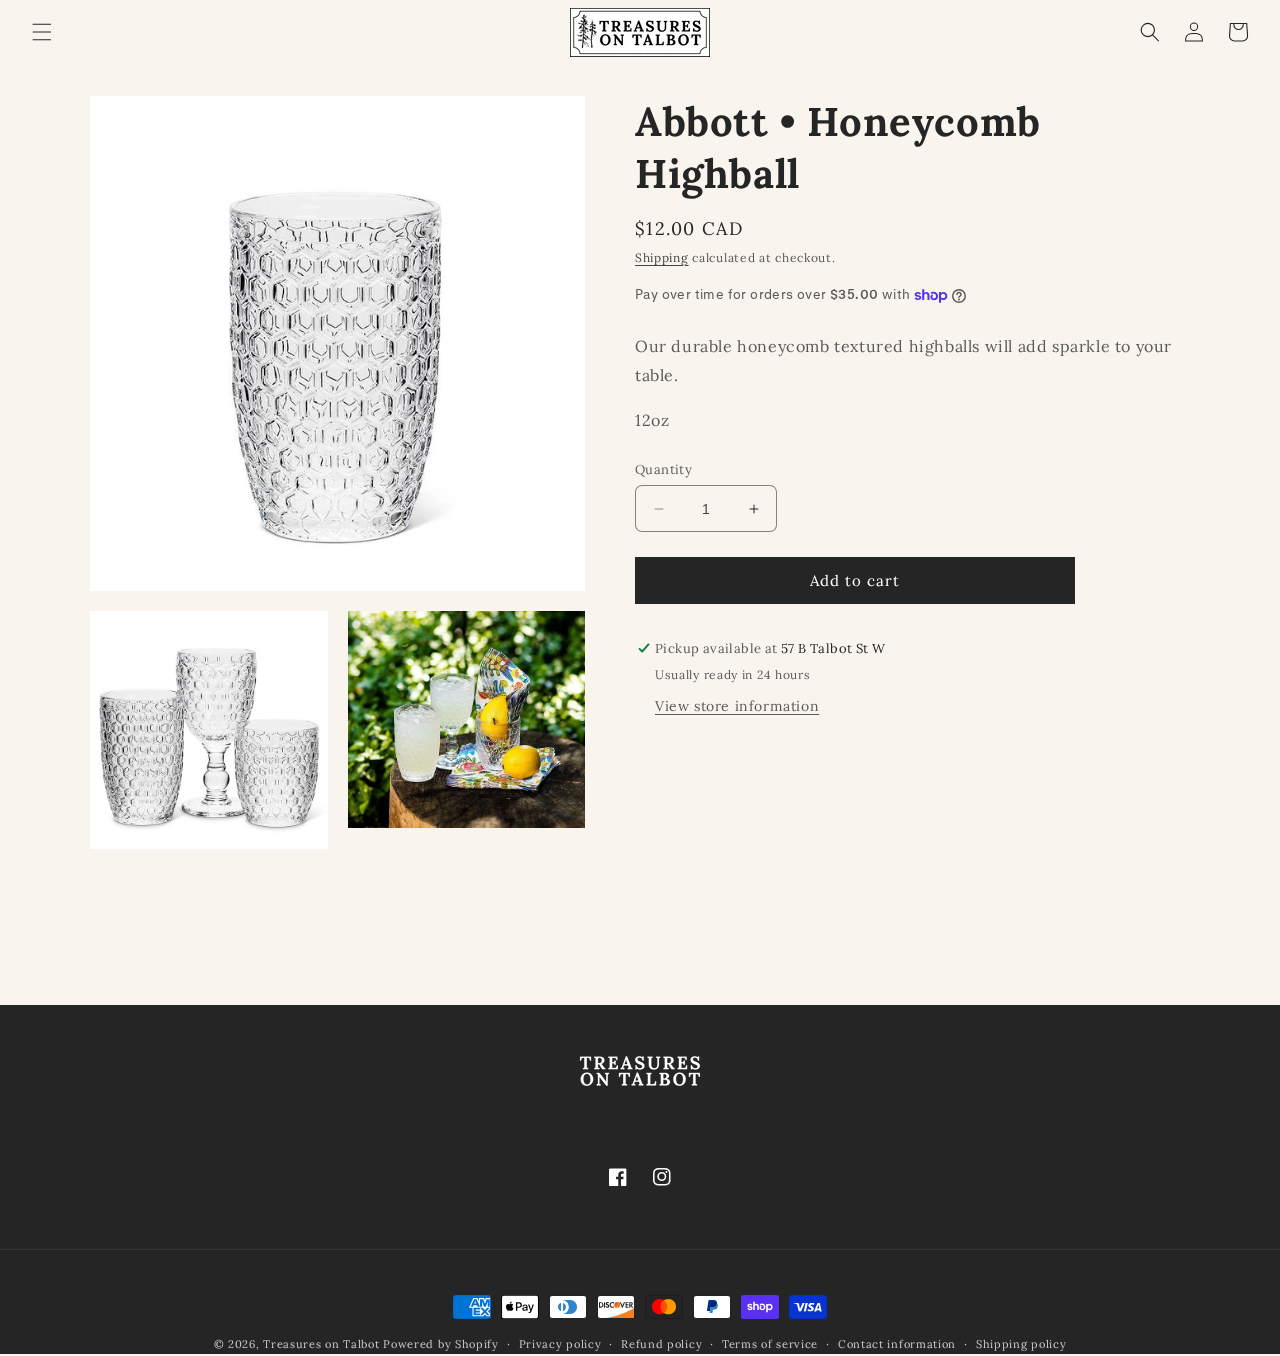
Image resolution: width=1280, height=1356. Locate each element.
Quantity (663, 469)
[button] (42, 32)
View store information (737, 706)
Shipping (662, 257)
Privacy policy (560, 1343)
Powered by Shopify (441, 1344)
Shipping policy (1021, 1343)
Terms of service (770, 1343)
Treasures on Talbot (321, 1344)
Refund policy (661, 1343)
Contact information (897, 1343)
